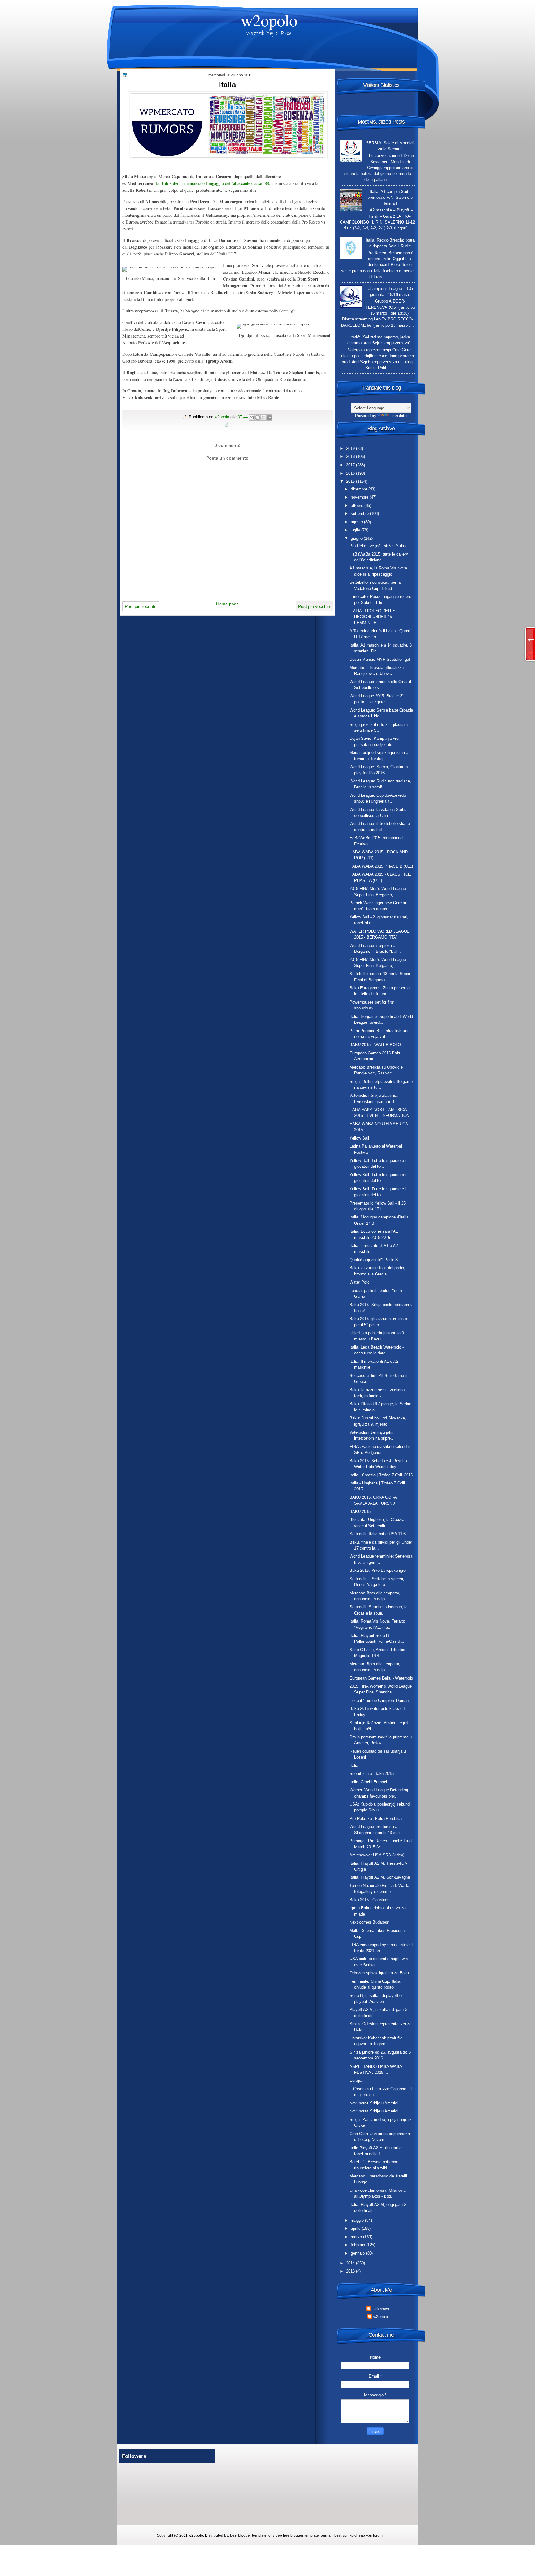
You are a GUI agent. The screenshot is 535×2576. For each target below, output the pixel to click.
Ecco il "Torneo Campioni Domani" (380, 1700)
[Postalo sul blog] (258, 417)
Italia (354, 1765)
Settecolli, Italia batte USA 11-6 (378, 1534)
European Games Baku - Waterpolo (381, 1678)
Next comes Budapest (370, 1922)
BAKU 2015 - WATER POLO (375, 1045)
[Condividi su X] (263, 417)
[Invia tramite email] (252, 417)
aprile (356, 2228)
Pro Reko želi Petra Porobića (376, 1818)
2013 (351, 2271)
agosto (357, 522)
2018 (351, 457)
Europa (356, 2080)
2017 (351, 465)
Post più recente (141, 606)
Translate (398, 416)
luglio (356, 530)
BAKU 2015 (360, 1512)
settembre (360, 514)
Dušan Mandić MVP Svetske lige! (380, 659)
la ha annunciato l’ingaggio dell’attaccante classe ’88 (213, 183)
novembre (360, 497)
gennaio (358, 2253)
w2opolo (269, 20)
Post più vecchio (314, 606)
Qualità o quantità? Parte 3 (374, 1260)
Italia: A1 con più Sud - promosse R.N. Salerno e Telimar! (390, 198)
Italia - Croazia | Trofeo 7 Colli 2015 (381, 1475)
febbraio (359, 2245)
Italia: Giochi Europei (368, 1782)
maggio (358, 2220)
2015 (351, 481)
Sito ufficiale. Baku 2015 (372, 1774)
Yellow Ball (359, 1138)
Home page (228, 604)
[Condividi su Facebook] (269, 417)
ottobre (358, 506)
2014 (351, 2263)
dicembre (360, 489)
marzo (357, 2237)
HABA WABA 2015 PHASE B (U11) (381, 866)
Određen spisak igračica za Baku (379, 1973)
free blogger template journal (307, 2535)
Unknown (381, 2309)
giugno (357, 538)
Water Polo (359, 1282)
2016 (351, 473)
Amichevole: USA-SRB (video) (377, 1855)
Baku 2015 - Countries (370, 1900)
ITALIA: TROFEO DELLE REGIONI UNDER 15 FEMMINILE (372, 617)
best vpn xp (344, 2535)
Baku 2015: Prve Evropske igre (378, 1570)
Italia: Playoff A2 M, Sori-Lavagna (380, 1877)
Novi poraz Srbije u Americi (374, 2103)
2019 (351, 449)
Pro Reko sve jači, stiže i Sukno (378, 546)
